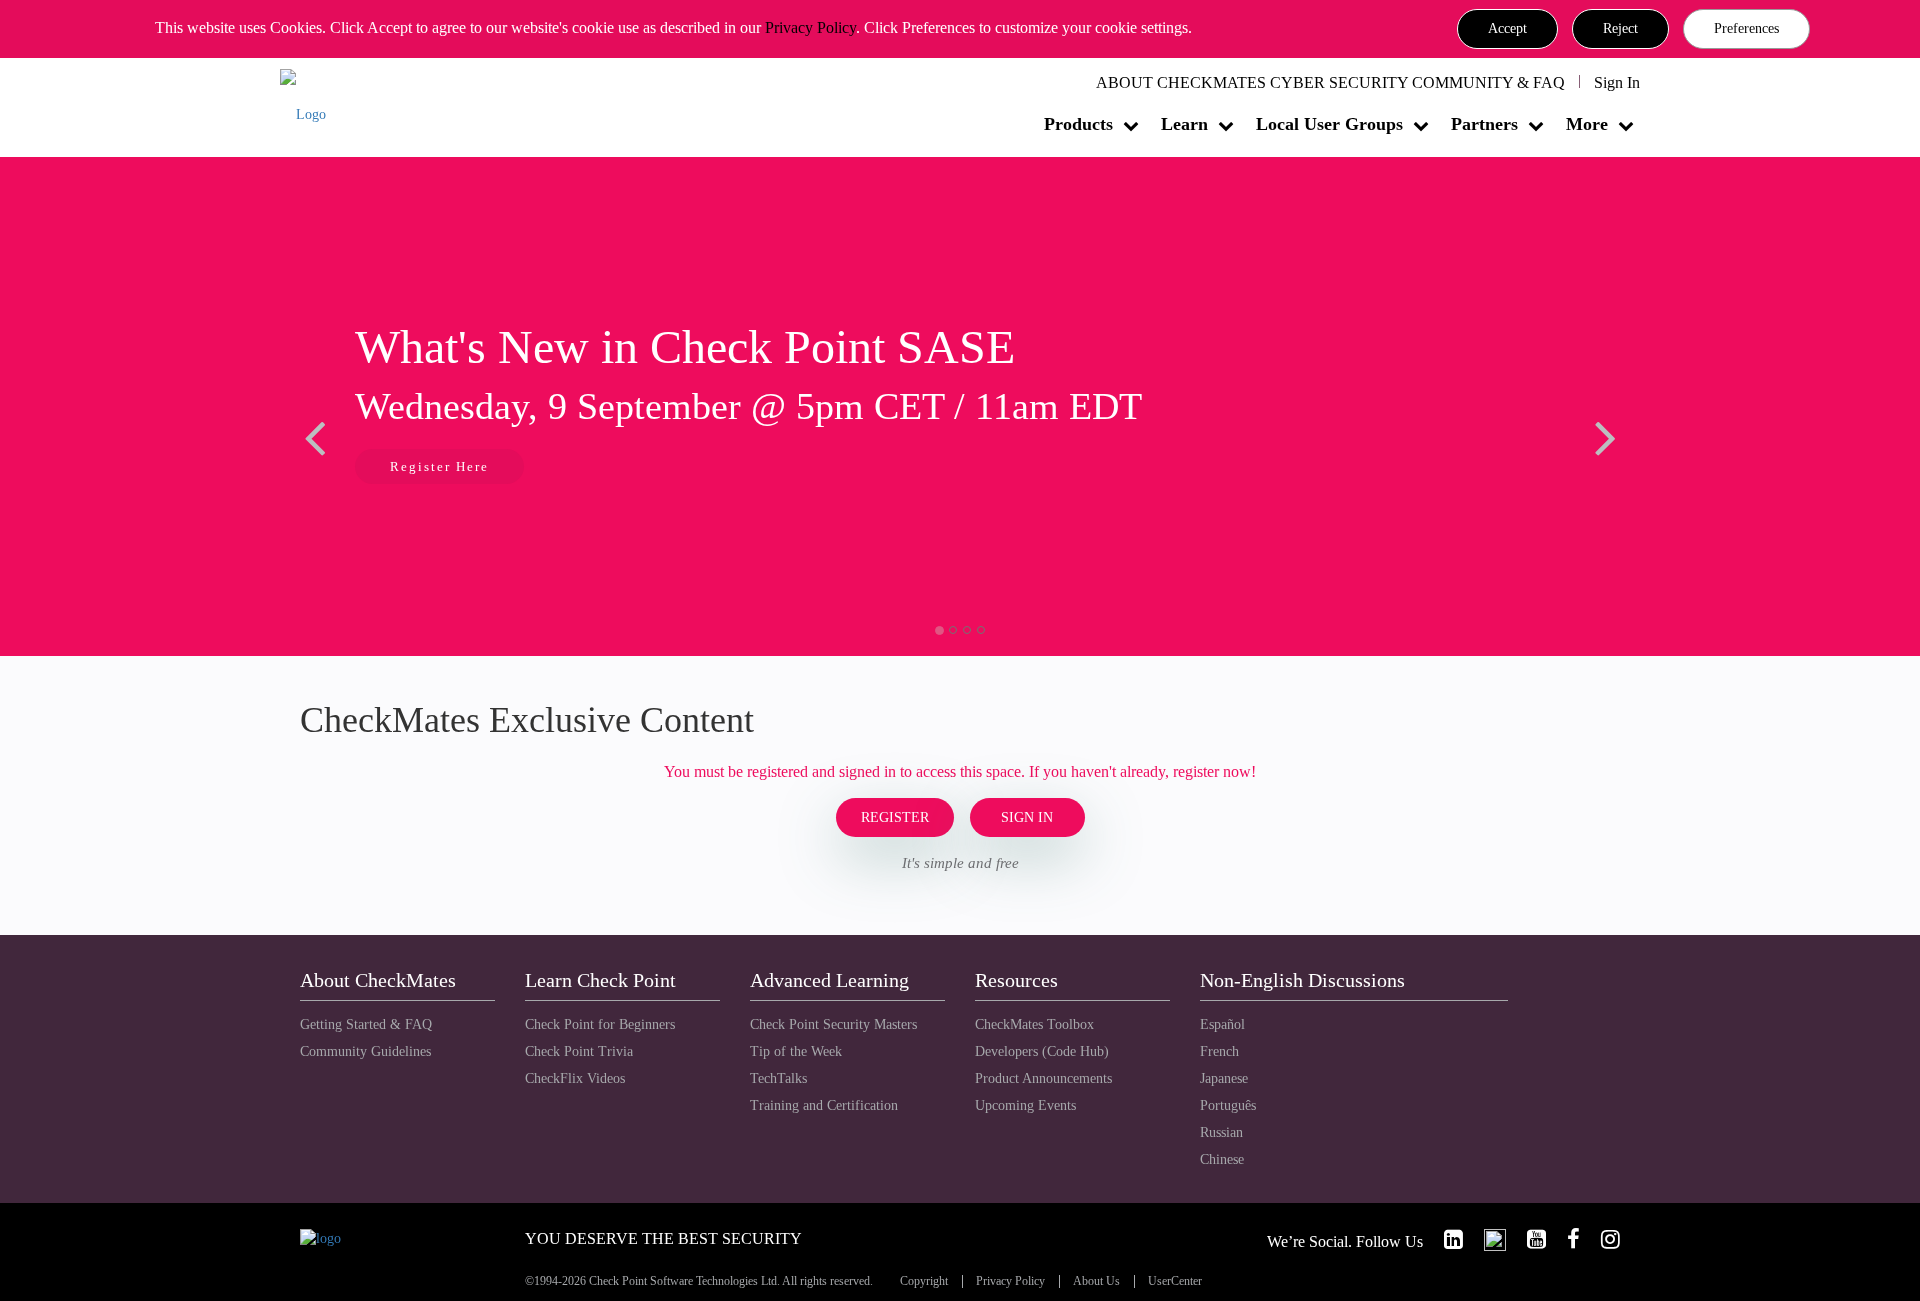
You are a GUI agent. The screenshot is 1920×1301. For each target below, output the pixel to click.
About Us (1096, 1281)
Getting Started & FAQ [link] (366, 1024)
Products (1078, 124)
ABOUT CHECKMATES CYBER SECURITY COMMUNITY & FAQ (1330, 82)
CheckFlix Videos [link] (575, 1078)
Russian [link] (1221, 1132)
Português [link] (1228, 1105)
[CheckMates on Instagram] (1602, 1239)
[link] (1445, 1239)
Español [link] (1222, 1024)
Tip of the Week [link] (796, 1051)
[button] (1507, 29)
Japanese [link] (1224, 1078)
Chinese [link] (1222, 1159)
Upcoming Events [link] (1025, 1105)
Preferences (1746, 28)
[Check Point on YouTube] (1528, 1239)
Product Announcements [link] (1043, 1078)
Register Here (439, 466)
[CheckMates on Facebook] (1565, 1239)
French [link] (1219, 1051)
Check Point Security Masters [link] (833, 1024)
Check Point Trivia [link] (579, 1051)
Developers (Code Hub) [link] (1042, 1051)
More (1587, 124)
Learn (1184, 124)
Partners (1484, 124)
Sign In (1617, 82)
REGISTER (895, 817)
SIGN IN (1027, 817)
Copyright (924, 1281)
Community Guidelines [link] (365, 1051)
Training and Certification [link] (824, 1105)
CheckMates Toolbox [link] (1034, 1024)
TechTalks (778, 1078)
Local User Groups (1329, 124)
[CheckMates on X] (1486, 1239)
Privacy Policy (810, 27)
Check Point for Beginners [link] (600, 1024)
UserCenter (1175, 1281)
